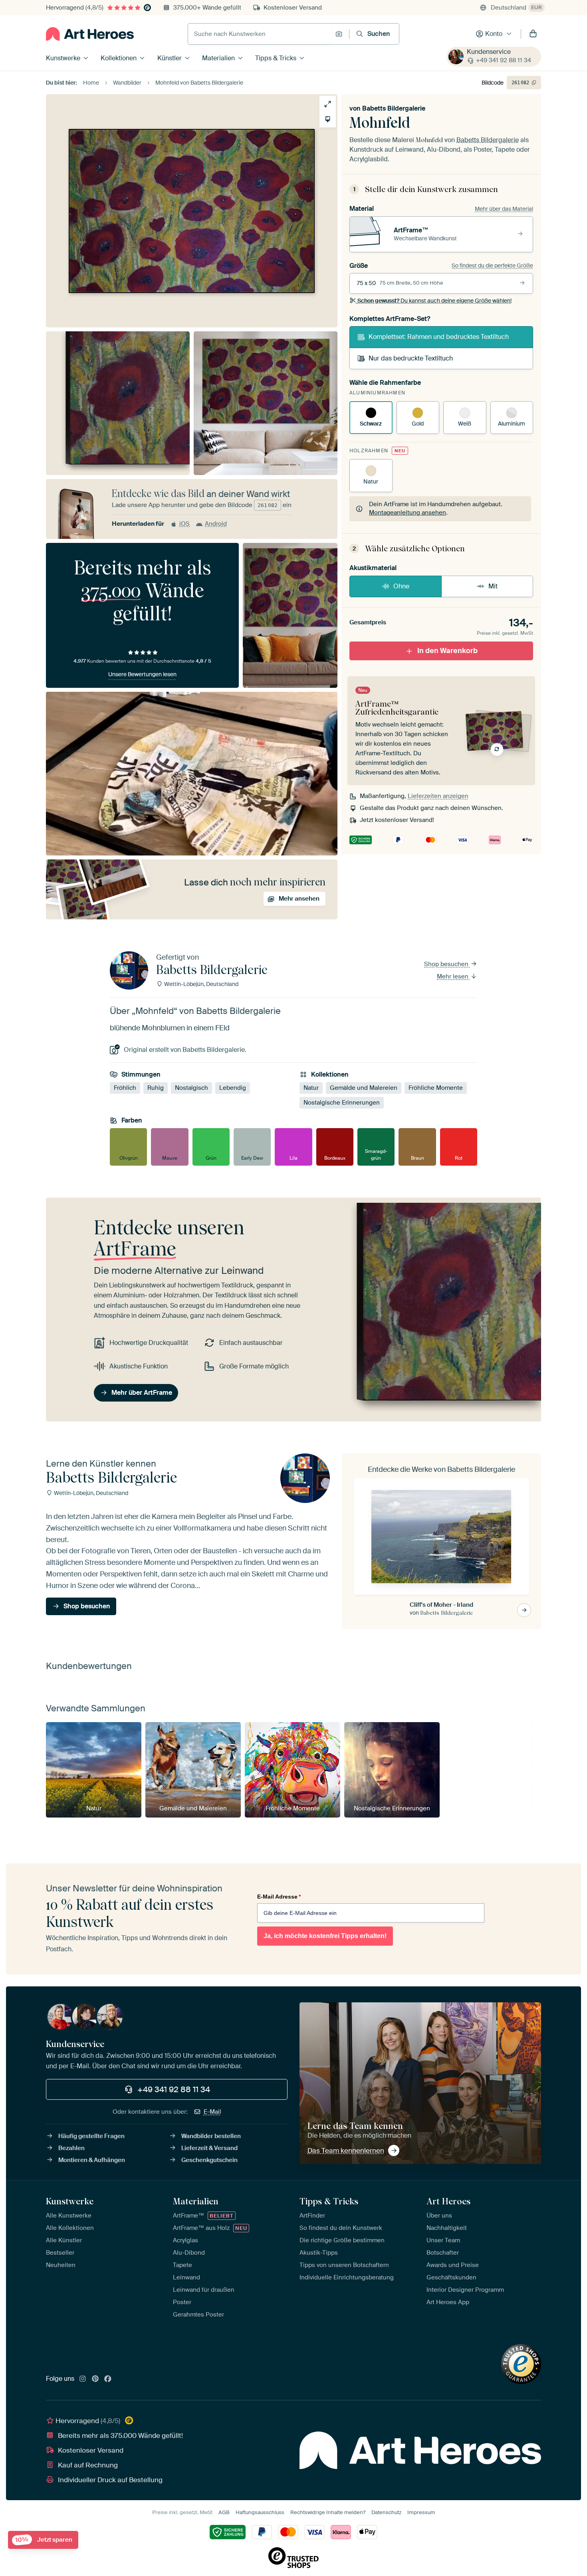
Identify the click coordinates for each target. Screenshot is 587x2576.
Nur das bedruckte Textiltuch (411, 358)
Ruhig (156, 1088)
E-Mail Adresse (279, 1897)
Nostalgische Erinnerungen (342, 1103)
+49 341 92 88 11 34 (504, 60)
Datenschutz (386, 2512)
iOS (184, 524)
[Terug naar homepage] (90, 34)
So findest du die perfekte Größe (492, 265)
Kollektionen (119, 58)
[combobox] (260, 34)
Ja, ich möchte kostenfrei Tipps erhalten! (325, 1936)
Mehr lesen (453, 976)
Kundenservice (489, 52)
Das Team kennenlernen (346, 2150)
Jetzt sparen (44, 2540)
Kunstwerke (63, 58)
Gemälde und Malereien (364, 1088)
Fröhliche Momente (436, 1088)
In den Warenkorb (447, 651)
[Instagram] (83, 2379)
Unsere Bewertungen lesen (142, 674)
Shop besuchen (447, 964)
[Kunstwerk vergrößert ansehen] (328, 104)
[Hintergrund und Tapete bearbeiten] (328, 119)
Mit (493, 586)
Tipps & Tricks (276, 58)
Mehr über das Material (504, 209)
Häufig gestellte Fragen (91, 2136)
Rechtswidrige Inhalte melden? (328, 2512)
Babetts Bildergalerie (394, 108)
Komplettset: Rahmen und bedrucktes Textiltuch (439, 337)
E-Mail (212, 2112)
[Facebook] (108, 2379)
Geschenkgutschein (209, 2160)
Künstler (170, 58)
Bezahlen (71, 2148)
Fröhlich (125, 1088)
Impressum (421, 2512)
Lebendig (233, 1088)
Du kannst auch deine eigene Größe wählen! (434, 301)
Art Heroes (448, 2201)
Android (216, 524)
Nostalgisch (191, 1088)
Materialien (218, 58)
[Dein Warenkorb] (533, 34)
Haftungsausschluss (260, 2512)
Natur (311, 1088)
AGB (224, 2512)
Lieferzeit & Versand (209, 2148)
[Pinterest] (95, 2379)
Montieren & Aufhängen (92, 2160)
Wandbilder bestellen (211, 2136)
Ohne (401, 586)
